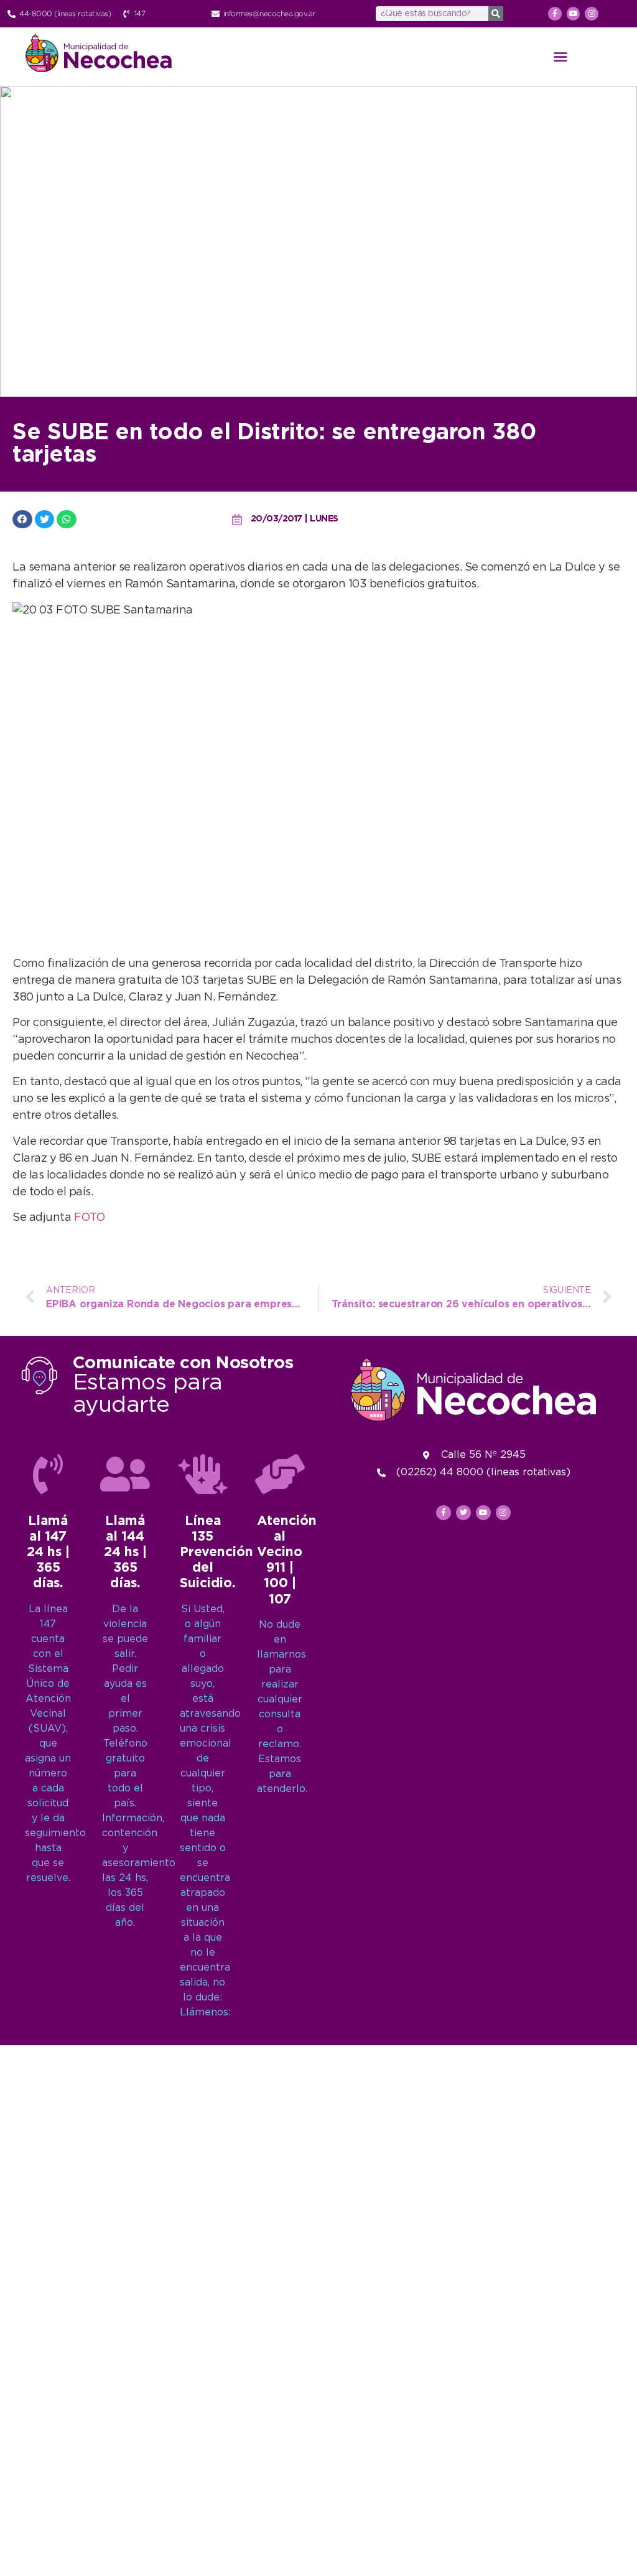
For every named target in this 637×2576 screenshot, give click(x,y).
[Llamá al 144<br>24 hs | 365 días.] (125, 1474)
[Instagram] (592, 14)
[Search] (496, 14)
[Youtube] (574, 14)
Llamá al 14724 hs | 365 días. (48, 1553)
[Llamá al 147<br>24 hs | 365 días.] (48, 1474)
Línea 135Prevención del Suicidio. (216, 1553)
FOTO (90, 1218)
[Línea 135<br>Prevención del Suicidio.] (203, 1474)
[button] (560, 57)
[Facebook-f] (555, 14)
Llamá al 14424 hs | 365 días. (125, 1553)
